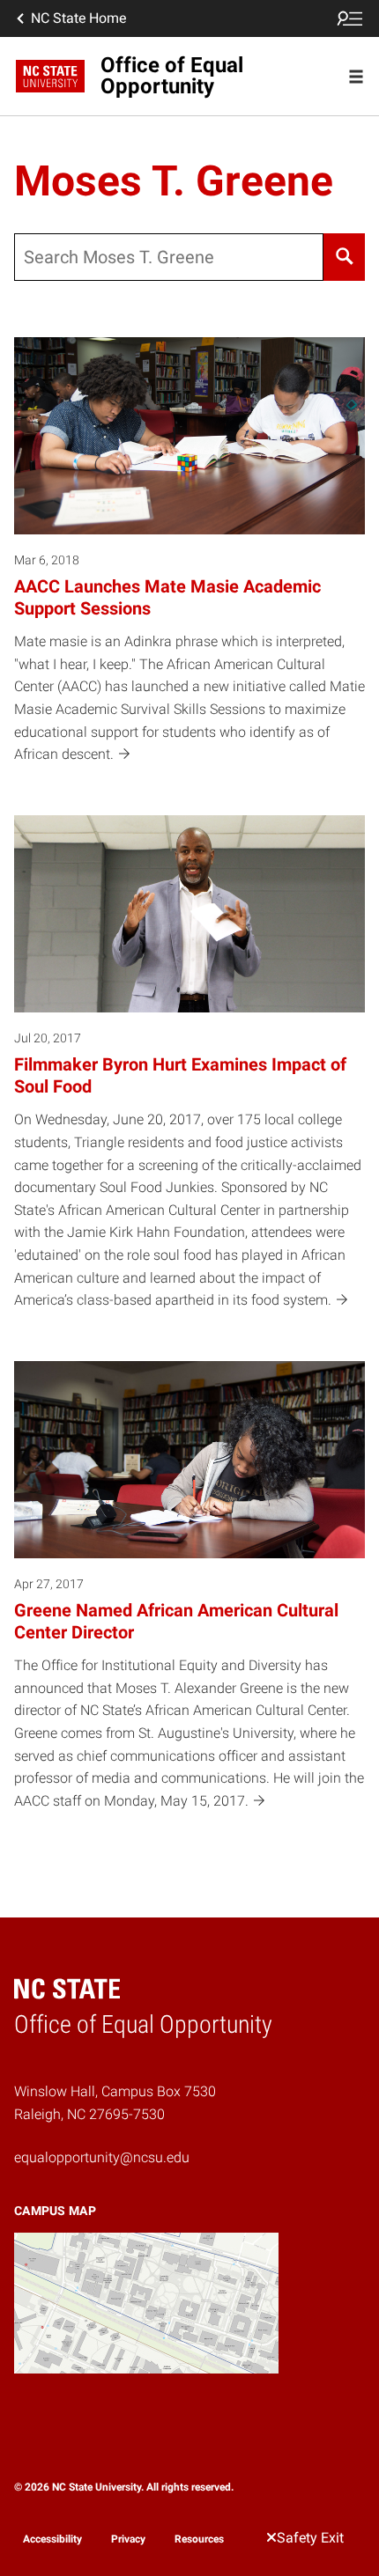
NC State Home (78, 18)
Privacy (128, 2539)
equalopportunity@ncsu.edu (102, 2157)
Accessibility (52, 2539)
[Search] (344, 257)
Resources (199, 2539)
